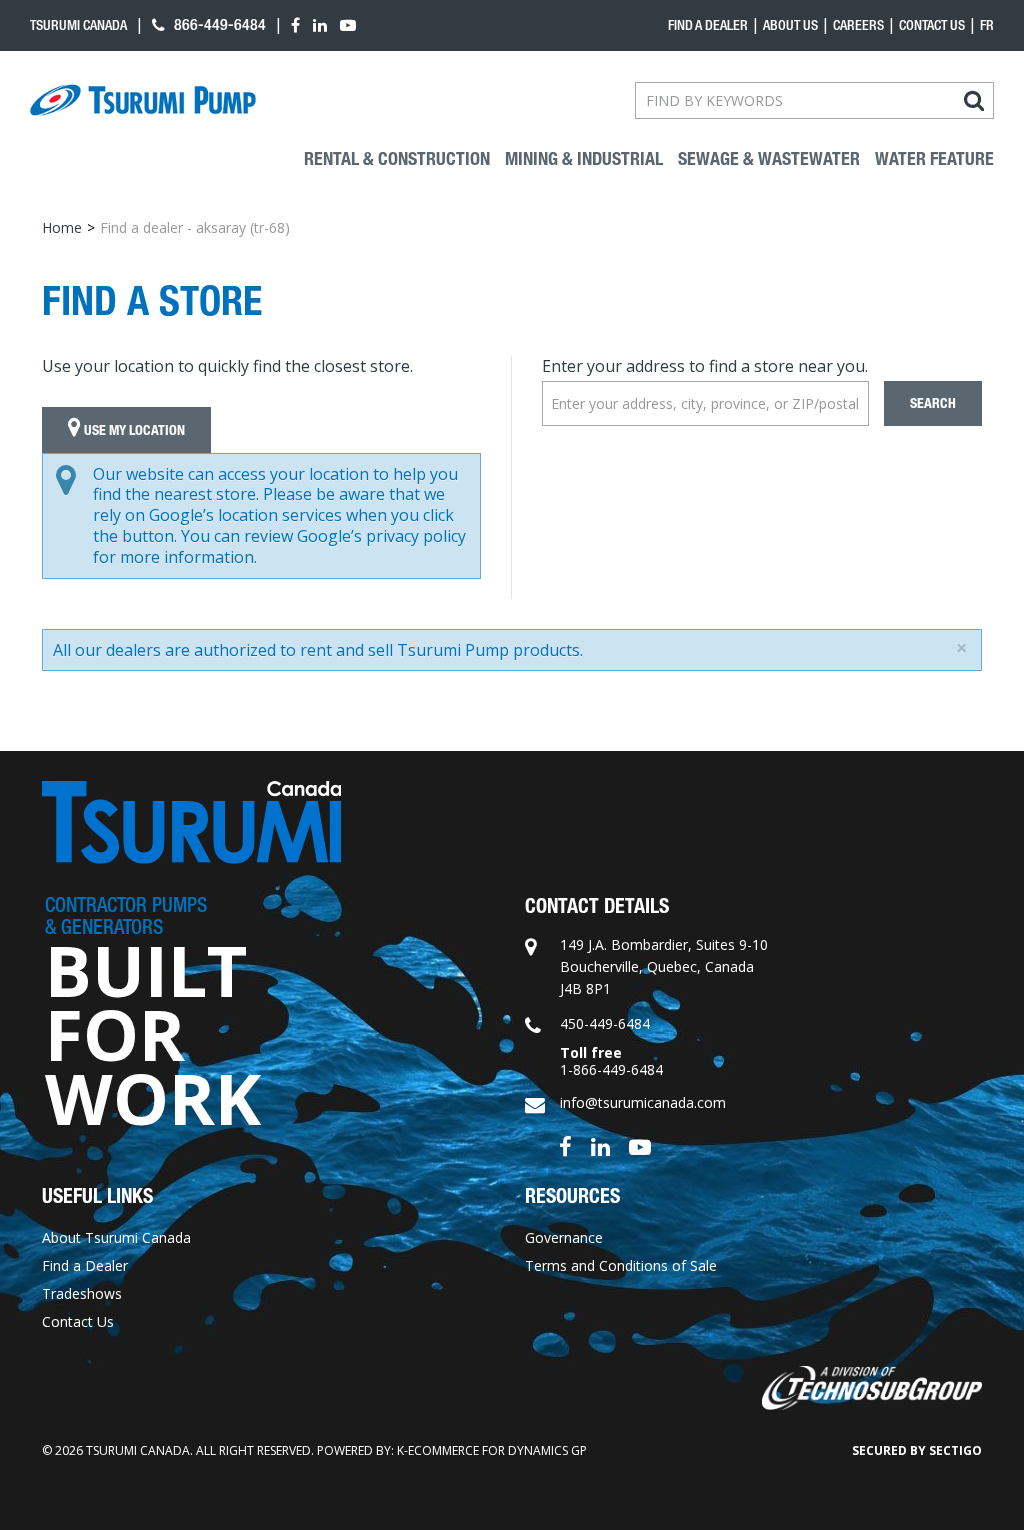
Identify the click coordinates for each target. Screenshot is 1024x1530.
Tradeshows (82, 1293)
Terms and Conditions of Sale (621, 1265)
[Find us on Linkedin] (600, 1145)
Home (62, 227)
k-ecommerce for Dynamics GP (492, 1450)
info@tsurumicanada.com (643, 1102)
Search (933, 403)
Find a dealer (708, 25)
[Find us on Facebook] (565, 1145)
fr (987, 25)
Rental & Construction (397, 159)
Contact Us (932, 25)
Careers (858, 25)
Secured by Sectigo (917, 1450)
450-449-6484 (605, 1023)
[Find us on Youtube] (640, 1145)
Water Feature (934, 159)
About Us (790, 25)
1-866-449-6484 (611, 1069)
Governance (564, 1237)
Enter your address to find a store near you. (705, 366)
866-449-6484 (218, 24)
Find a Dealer (85, 1265)
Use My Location (133, 430)
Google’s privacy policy (381, 536)
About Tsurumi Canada (116, 1237)
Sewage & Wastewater (769, 159)
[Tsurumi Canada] (143, 100)
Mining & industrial (584, 159)
